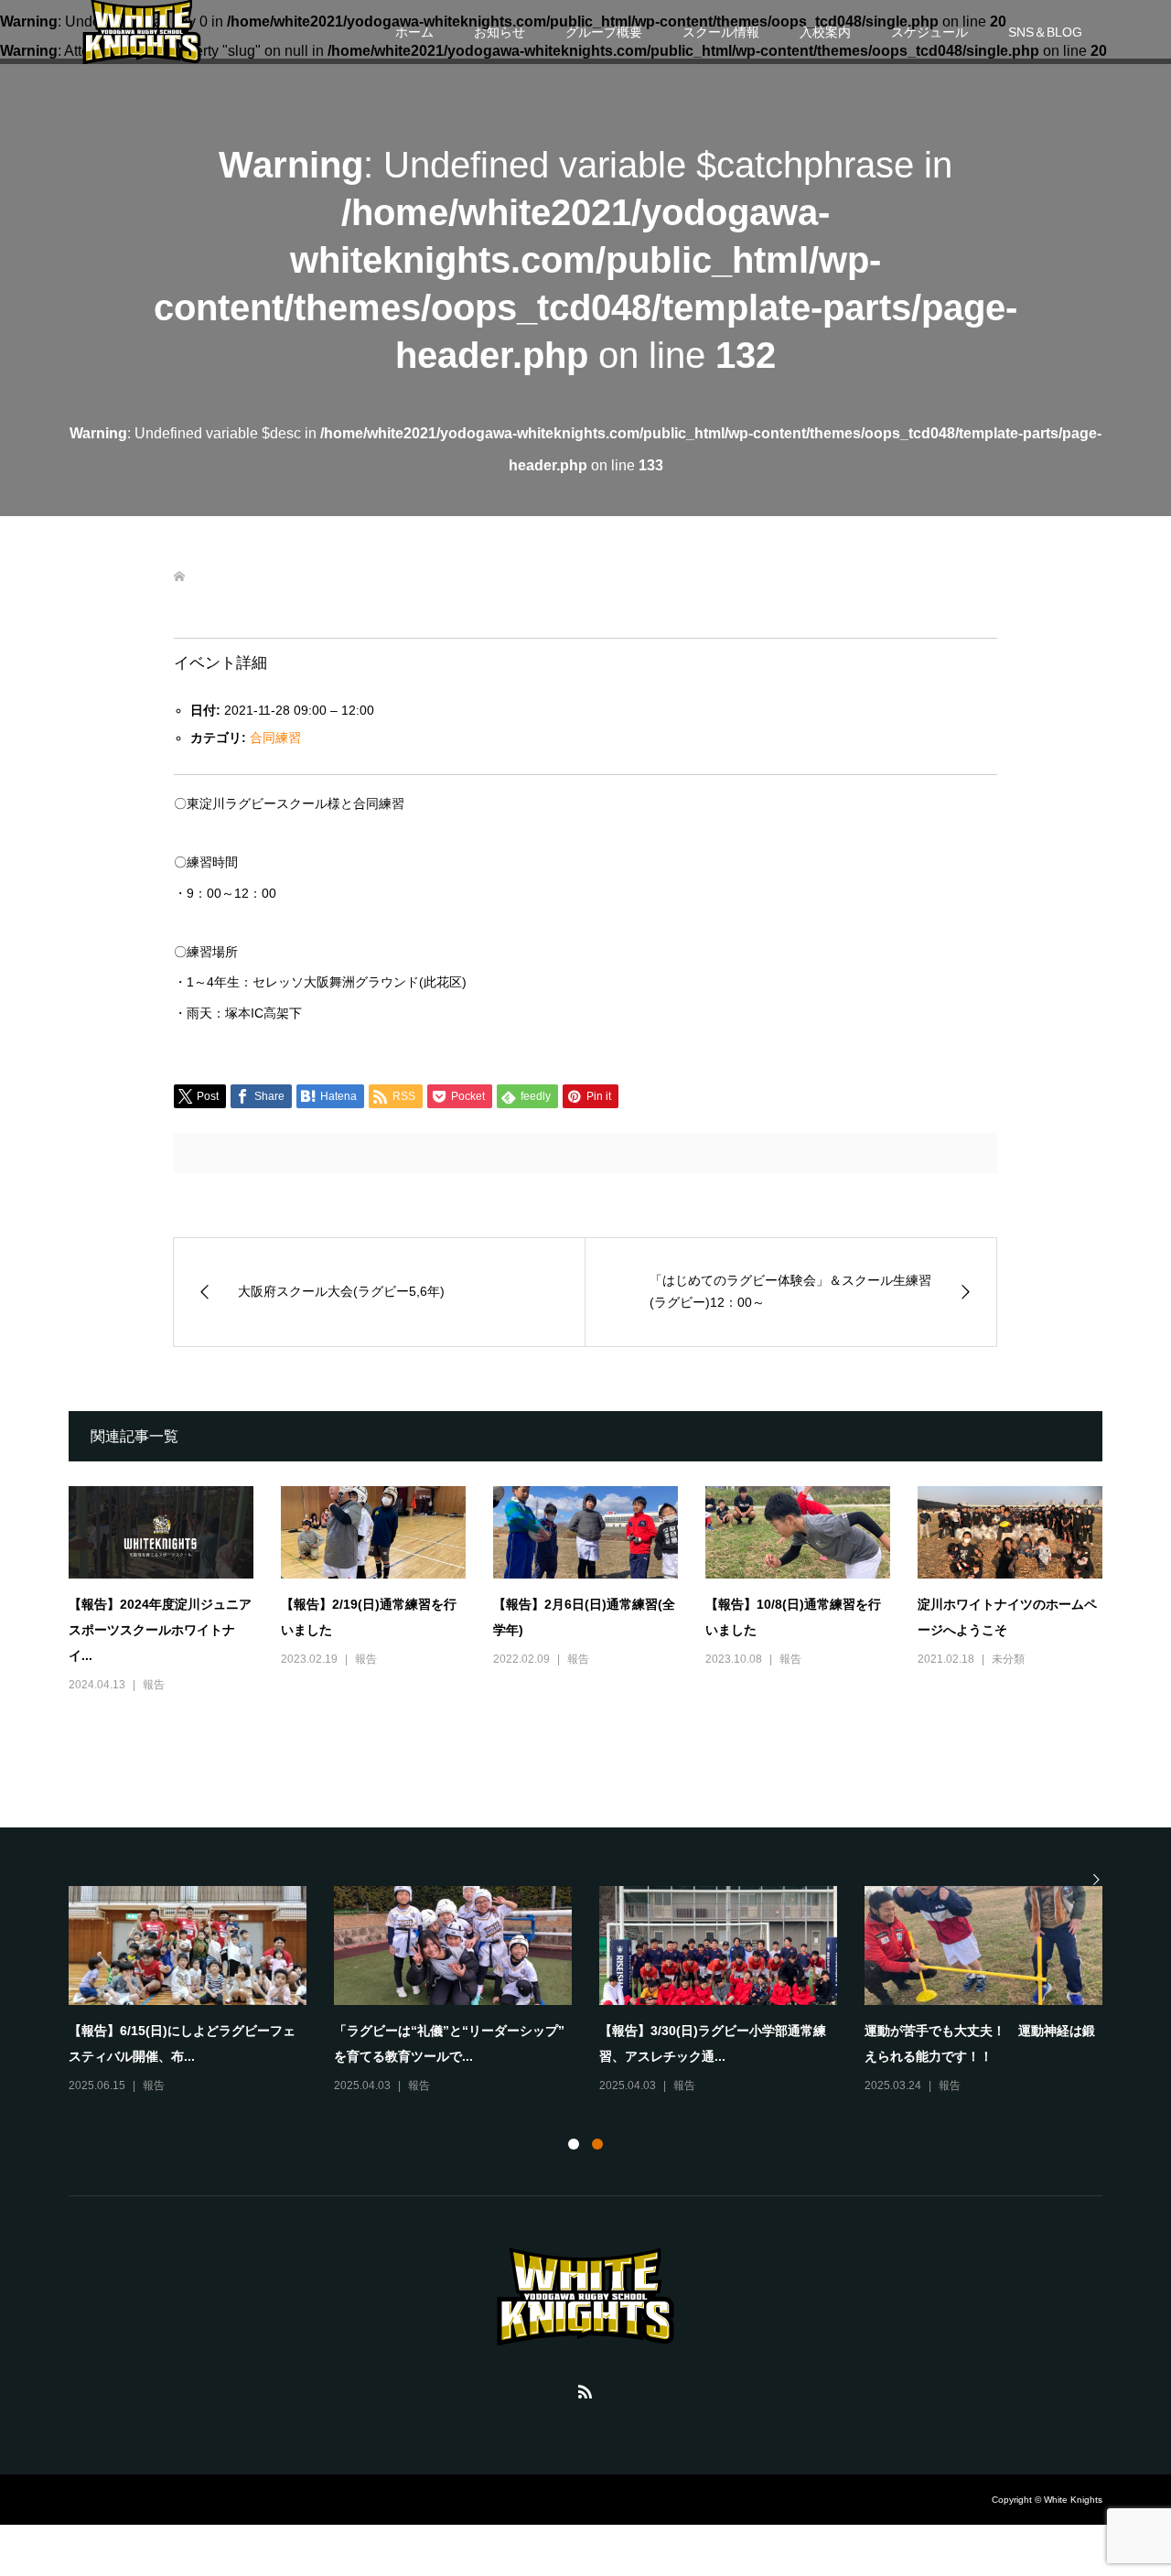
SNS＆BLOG (1045, 32)
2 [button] (597, 2144)
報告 (154, 1685)
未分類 (1008, 1659)
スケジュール (929, 32)
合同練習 (275, 738)
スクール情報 (721, 32)
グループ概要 (604, 32)
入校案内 (825, 32)
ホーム (414, 32)
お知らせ (500, 32)
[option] (599, 1991)
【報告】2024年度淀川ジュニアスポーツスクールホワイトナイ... (160, 1630)
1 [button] (574, 2144)
